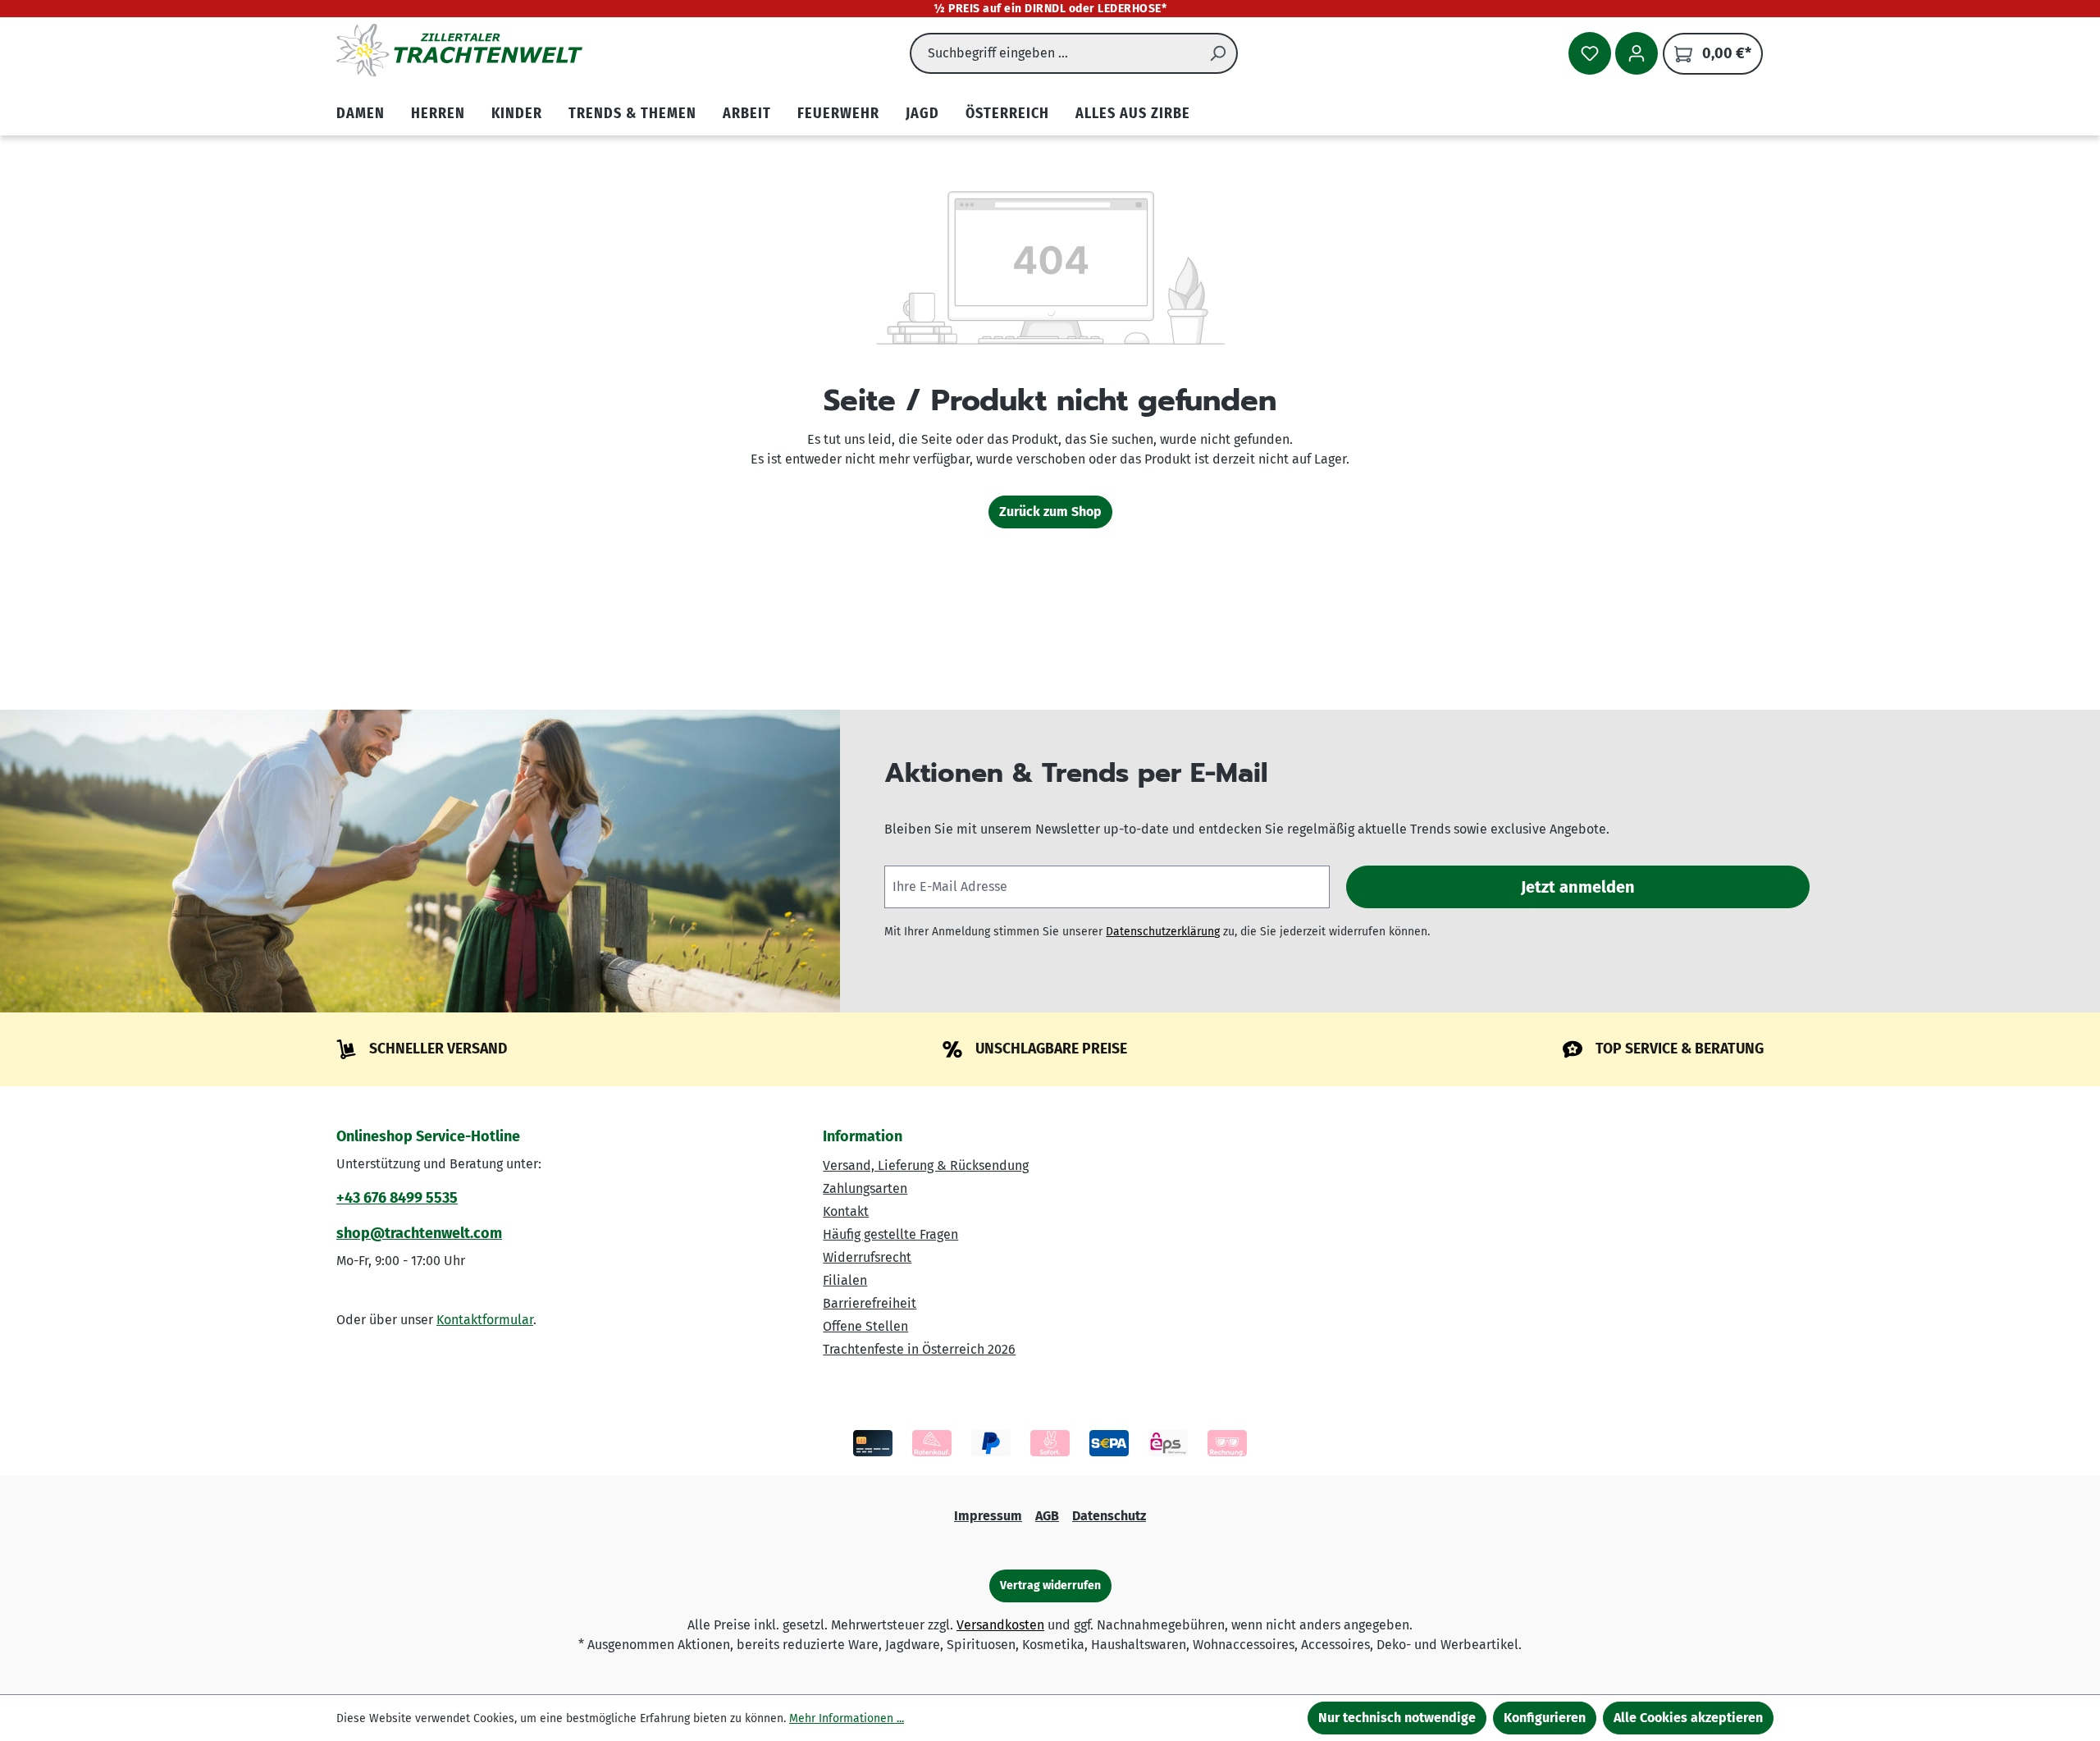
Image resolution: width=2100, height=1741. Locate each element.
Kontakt (846, 1211)
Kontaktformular (485, 1320)
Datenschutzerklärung (1163, 932)
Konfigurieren (1545, 1718)
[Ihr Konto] (1637, 53)
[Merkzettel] (1590, 53)
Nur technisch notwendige (1397, 1718)
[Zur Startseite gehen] (459, 50)
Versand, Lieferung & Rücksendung (926, 1165)
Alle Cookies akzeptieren (1688, 1718)
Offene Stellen (865, 1326)
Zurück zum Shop (1050, 512)
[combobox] (1055, 53)
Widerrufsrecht (867, 1257)
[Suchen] (1218, 53)
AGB (1047, 1516)
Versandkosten (1000, 1625)
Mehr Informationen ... (847, 1718)
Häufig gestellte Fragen (890, 1234)
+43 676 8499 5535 (397, 1198)
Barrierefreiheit (870, 1303)
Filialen (845, 1280)
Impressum (988, 1516)
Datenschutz (1109, 1516)
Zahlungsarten (865, 1188)
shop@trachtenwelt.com (419, 1233)
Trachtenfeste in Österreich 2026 (919, 1349)
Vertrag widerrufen (1050, 1586)
